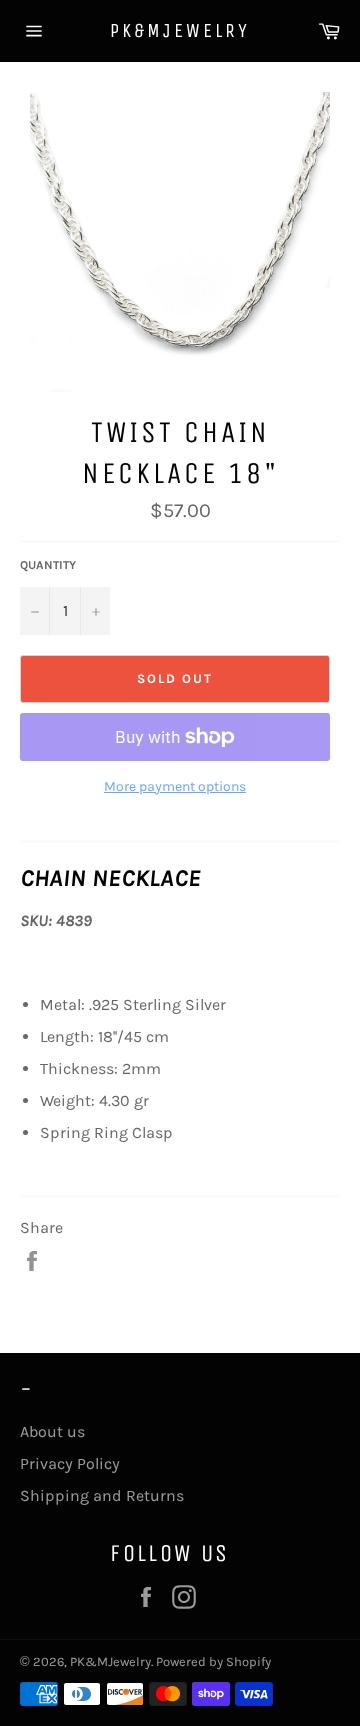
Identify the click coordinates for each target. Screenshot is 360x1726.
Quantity (48, 565)
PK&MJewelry (180, 30)
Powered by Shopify (213, 1661)
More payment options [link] (175, 786)
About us (52, 1431)
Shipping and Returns (102, 1495)
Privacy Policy (70, 1463)
